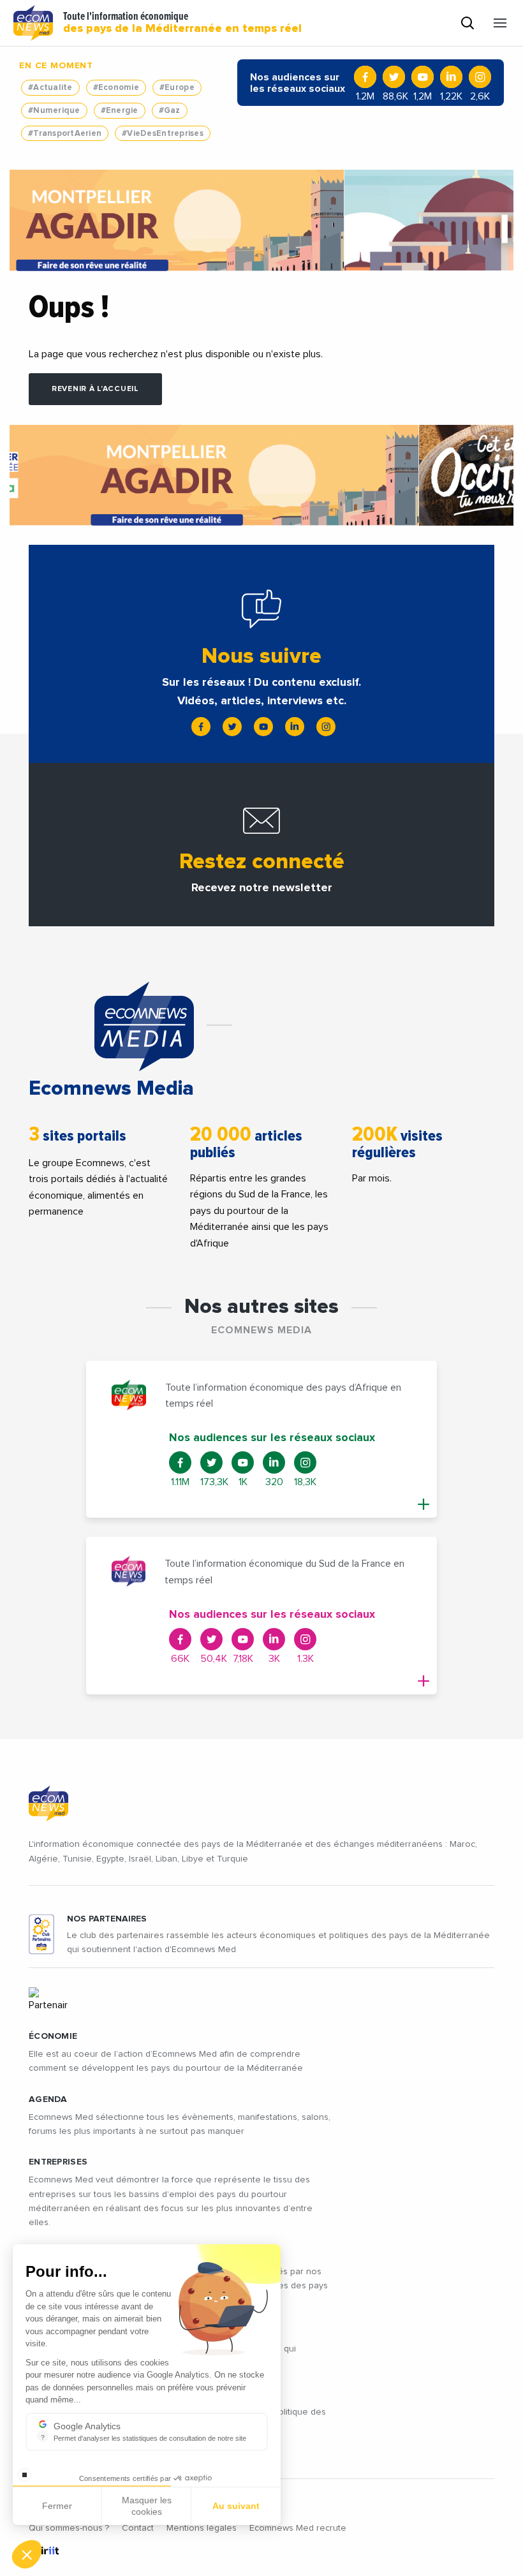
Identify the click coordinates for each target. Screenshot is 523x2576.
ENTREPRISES (58, 2162)
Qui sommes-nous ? (69, 2528)
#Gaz (170, 111)
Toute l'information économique (182, 23)
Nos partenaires (107, 1919)
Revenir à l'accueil (95, 389)
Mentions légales (202, 2528)
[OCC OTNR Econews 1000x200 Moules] (261, 475)
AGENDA (48, 2099)
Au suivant (236, 2506)
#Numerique (54, 111)
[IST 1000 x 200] (261, 220)
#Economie (116, 88)
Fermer (57, 2506)
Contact (138, 2528)
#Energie (120, 111)
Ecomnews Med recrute (298, 2528)
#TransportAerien (65, 134)
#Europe (177, 88)
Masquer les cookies (147, 2506)
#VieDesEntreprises (163, 134)
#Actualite (50, 88)
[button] (27, 2554)
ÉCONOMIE (53, 2036)
